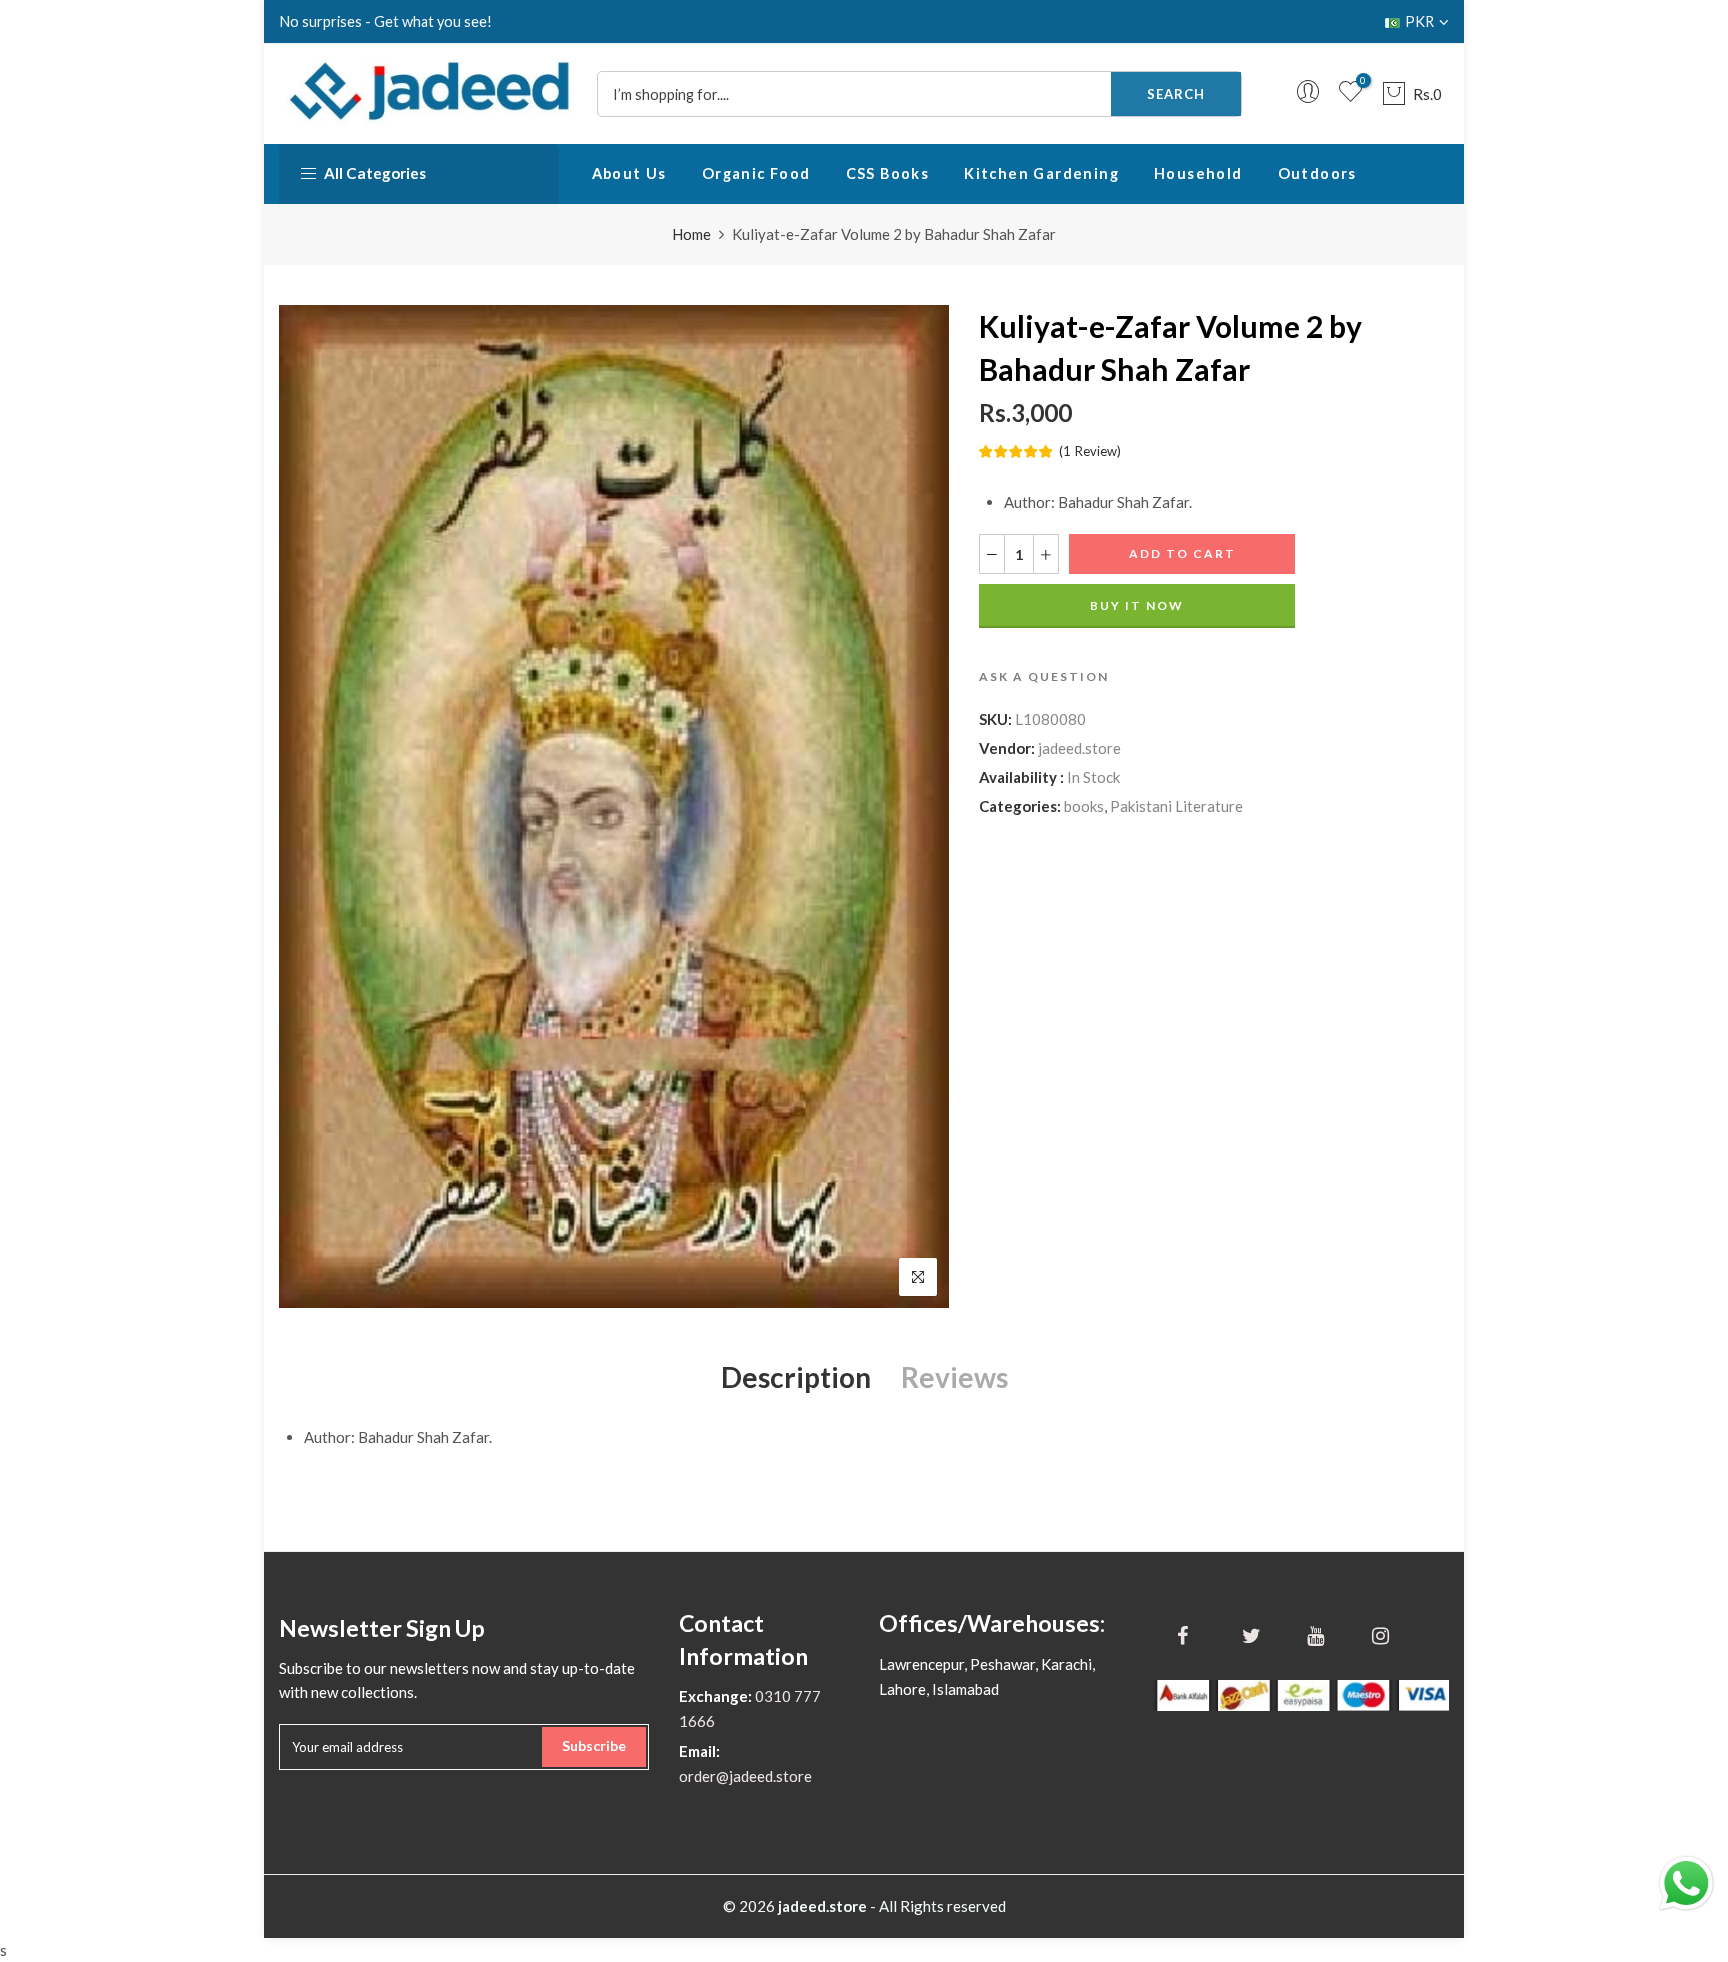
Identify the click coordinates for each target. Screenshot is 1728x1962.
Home (691, 234)
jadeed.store (1079, 748)
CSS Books (888, 173)
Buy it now (1137, 605)
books (1084, 806)
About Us (629, 173)
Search (1176, 94)
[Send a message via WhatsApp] (1686, 1883)
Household (1198, 173)
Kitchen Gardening (1041, 173)
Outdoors (1317, 173)
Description (796, 1377)
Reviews (954, 1377)
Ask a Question (1044, 676)
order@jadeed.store (745, 1776)
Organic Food (756, 173)
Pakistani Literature (1176, 806)
